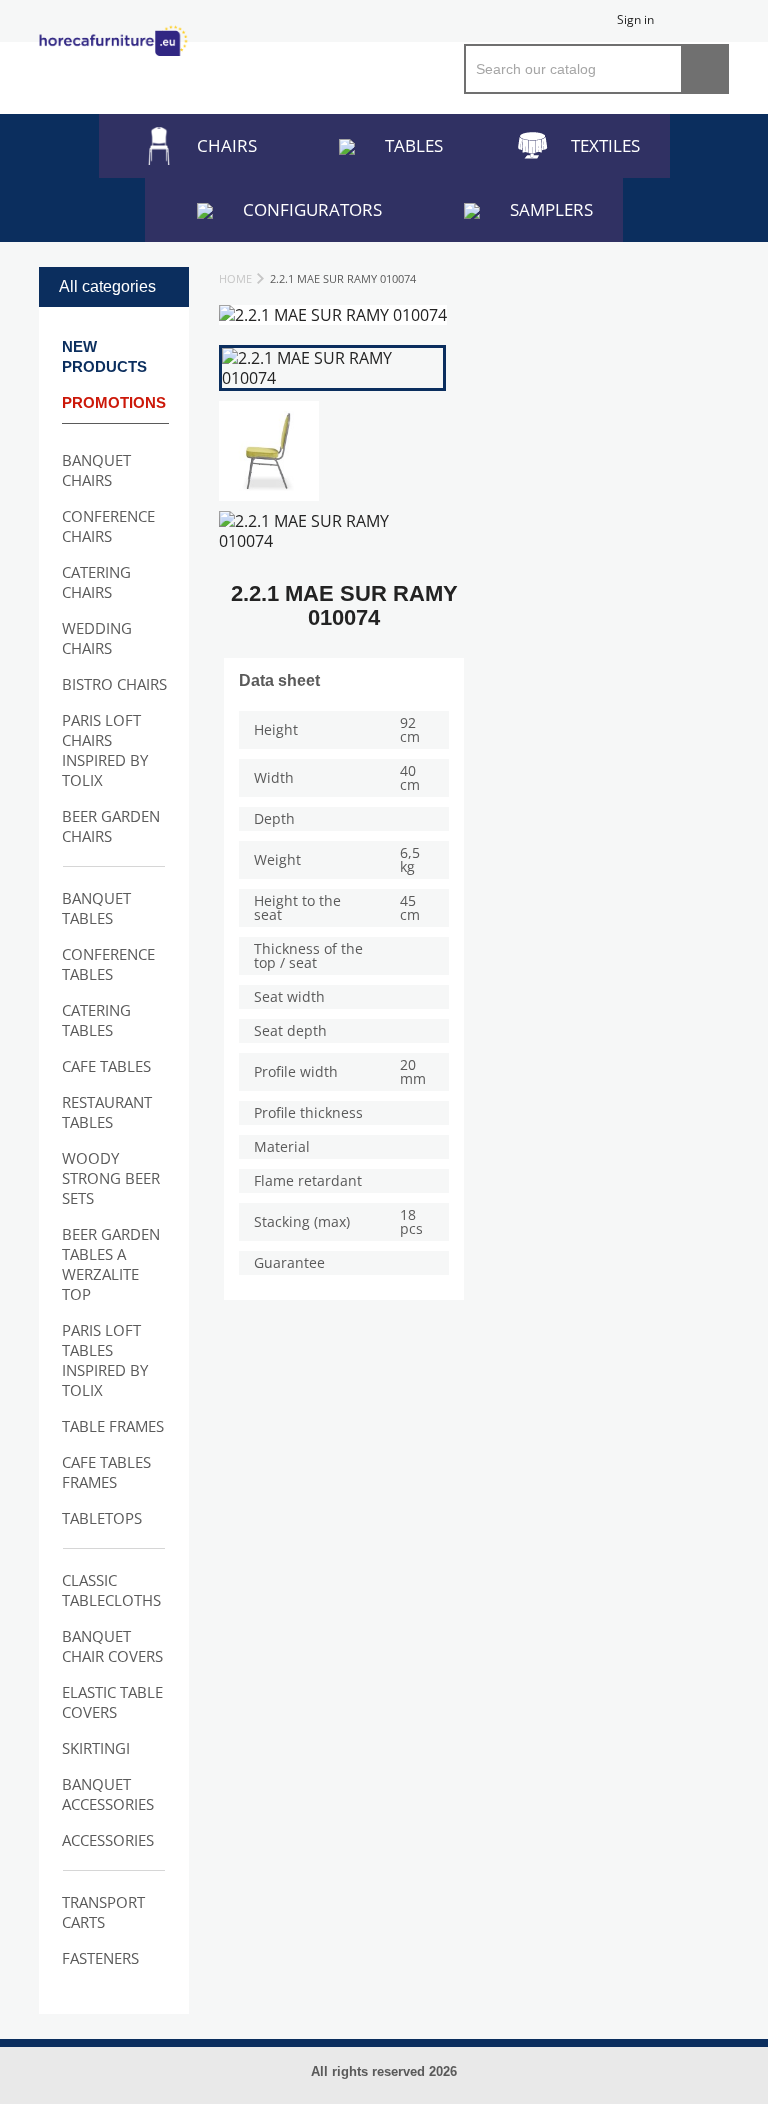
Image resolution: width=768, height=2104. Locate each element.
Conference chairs (108, 526)
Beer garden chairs (111, 826)
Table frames (113, 1426)
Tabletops (102, 1518)
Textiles (605, 145)
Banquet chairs (96, 470)
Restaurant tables (107, 1112)
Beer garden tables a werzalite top (111, 1264)
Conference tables (108, 964)
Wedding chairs (97, 638)
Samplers (551, 209)
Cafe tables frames (106, 1472)
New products (104, 356)
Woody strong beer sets (111, 1178)
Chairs (227, 145)
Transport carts (103, 1912)
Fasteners (100, 1958)
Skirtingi (96, 1748)
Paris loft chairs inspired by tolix (105, 750)
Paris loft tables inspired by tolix (105, 1360)
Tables (414, 145)
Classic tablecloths (111, 1590)
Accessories (108, 1840)
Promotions (114, 402)
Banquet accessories (108, 1794)
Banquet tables (96, 908)
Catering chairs (96, 582)
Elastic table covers (112, 1702)
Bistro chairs (114, 684)
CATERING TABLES (96, 1020)
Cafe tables (106, 1066)
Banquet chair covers (112, 1646)
